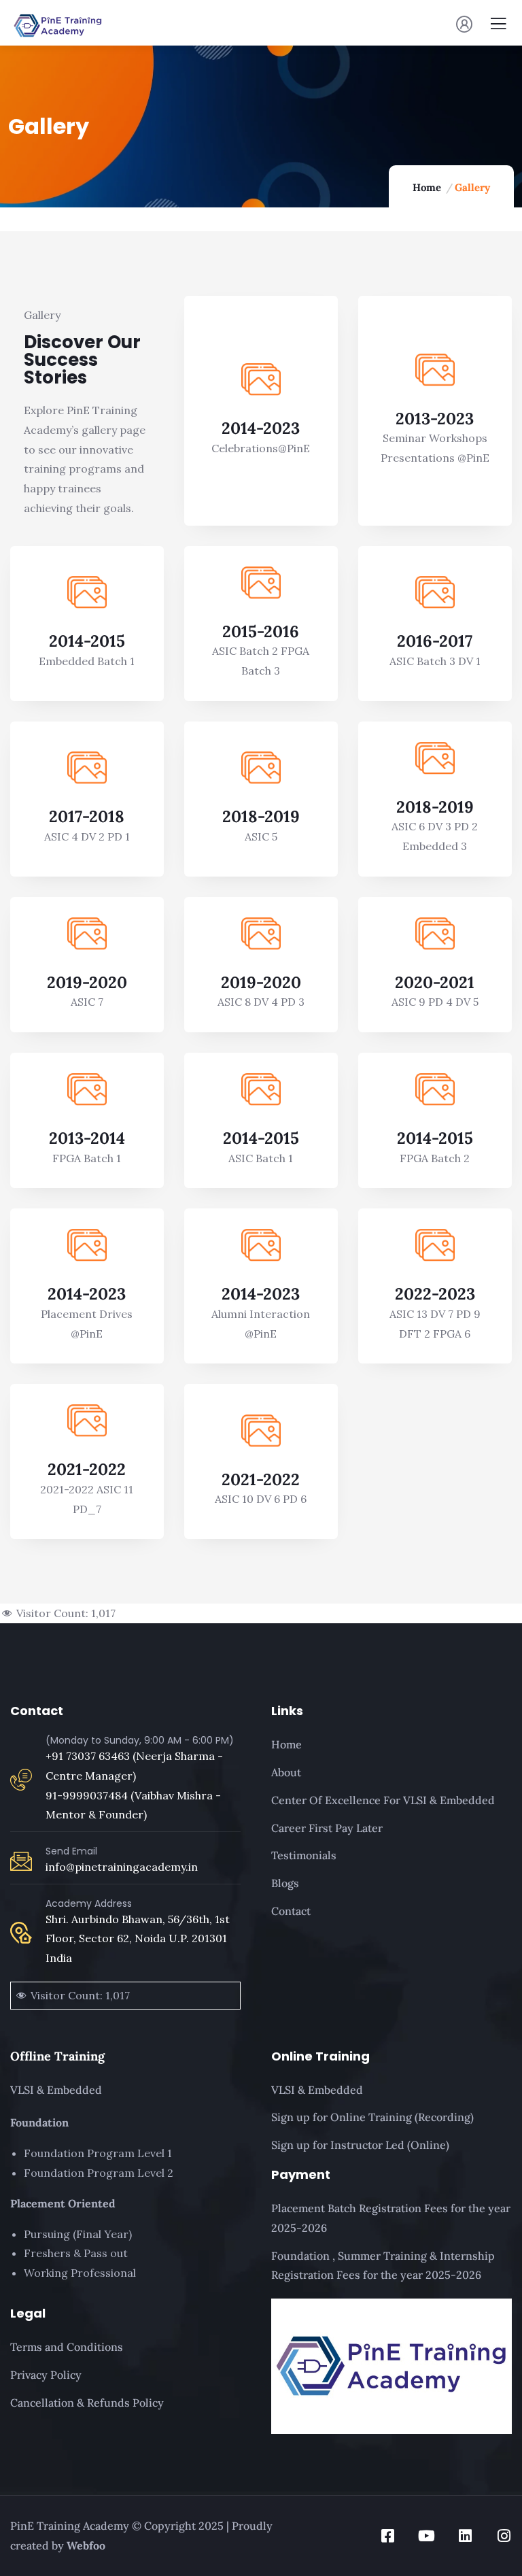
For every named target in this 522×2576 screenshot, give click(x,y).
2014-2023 (261, 428)
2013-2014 (87, 1138)
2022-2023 (435, 1294)
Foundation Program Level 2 (99, 2173)
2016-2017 (435, 641)
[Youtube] (427, 2536)
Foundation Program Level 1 (98, 2153)
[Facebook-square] (388, 2536)
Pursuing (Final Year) (78, 2234)
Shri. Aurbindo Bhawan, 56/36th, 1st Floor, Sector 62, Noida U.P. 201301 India (138, 1939)
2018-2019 (261, 816)
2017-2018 (87, 816)
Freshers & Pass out (76, 2253)
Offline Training (57, 2056)
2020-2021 (435, 982)
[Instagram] (504, 2536)
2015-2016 (261, 631)
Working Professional (80, 2273)
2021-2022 (87, 1469)
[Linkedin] (466, 2536)
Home (427, 187)
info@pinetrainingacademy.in (122, 1867)
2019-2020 (87, 982)
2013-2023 (435, 419)
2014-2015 (87, 641)
